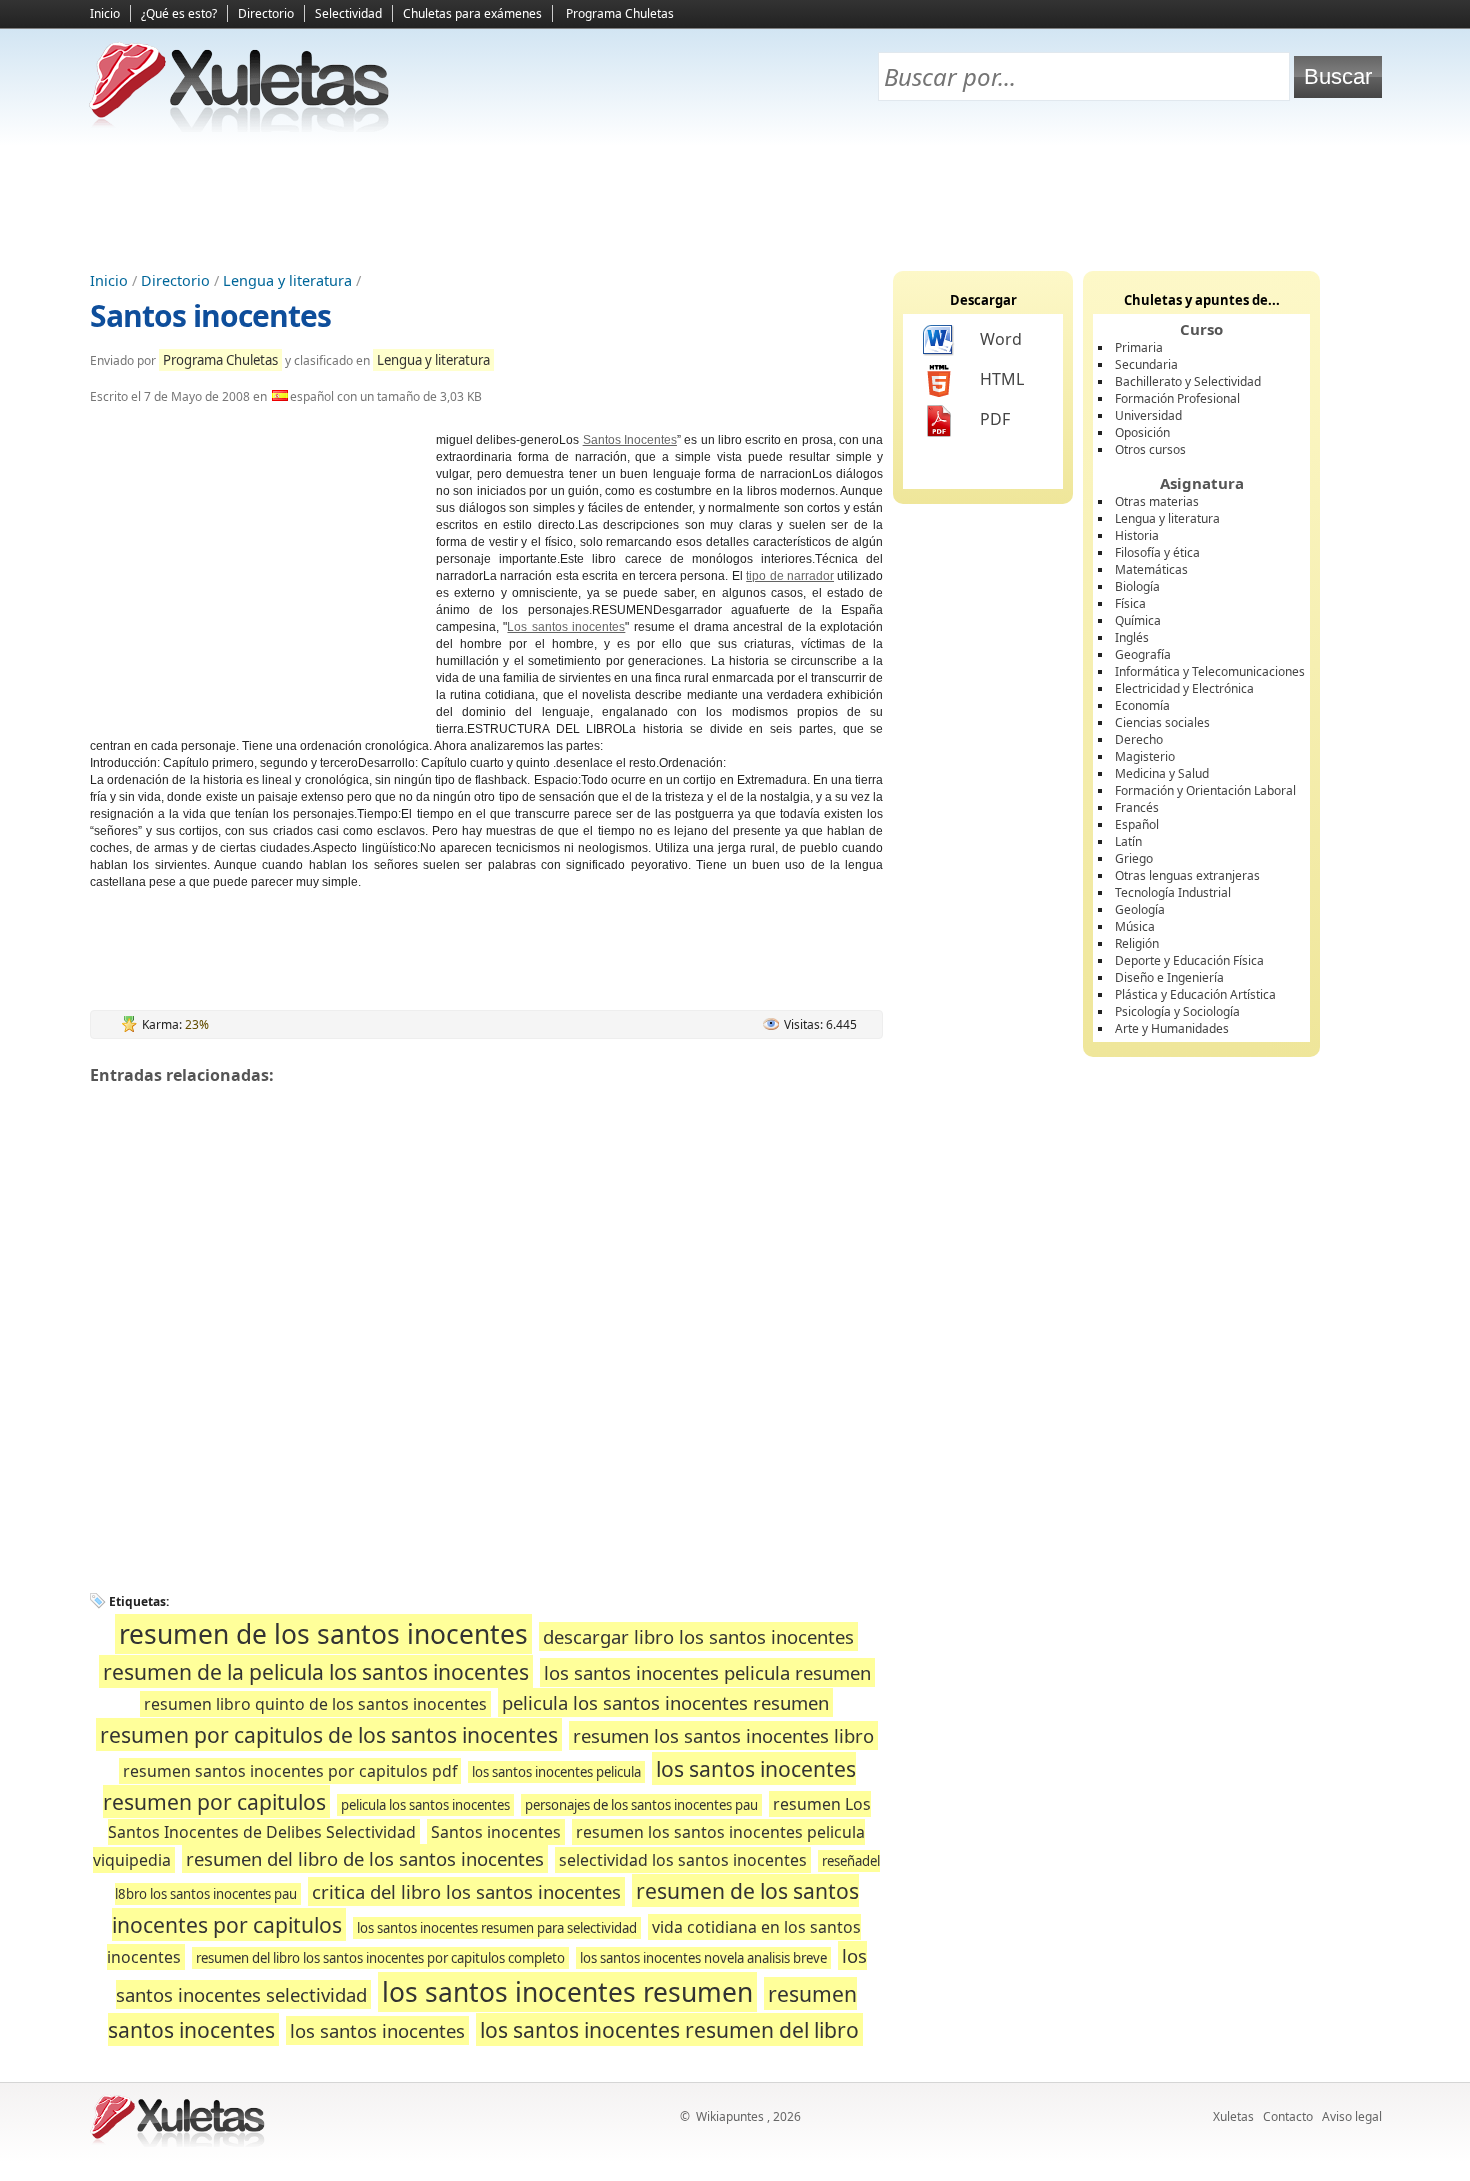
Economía (1142, 705)
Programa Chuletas (620, 13)
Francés (1137, 807)
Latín (1128, 841)
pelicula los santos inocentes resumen (665, 1702)
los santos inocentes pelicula (556, 1772)
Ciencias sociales (1162, 722)
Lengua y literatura (287, 280)
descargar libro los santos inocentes (698, 1636)
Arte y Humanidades (1172, 1028)
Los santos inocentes (566, 627)
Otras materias (1157, 501)
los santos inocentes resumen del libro (669, 2029)
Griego (1134, 858)
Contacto (1288, 2116)
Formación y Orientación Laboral (1205, 790)
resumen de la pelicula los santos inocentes (316, 1671)
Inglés (1132, 637)
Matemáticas (1151, 569)
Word (1001, 339)
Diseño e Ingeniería (1169, 977)
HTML (1002, 379)
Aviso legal (1352, 2116)
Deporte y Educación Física (1189, 960)
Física (1130, 603)
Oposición (1142, 432)
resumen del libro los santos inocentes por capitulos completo (380, 1958)
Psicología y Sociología (1177, 1011)
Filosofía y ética (1157, 552)
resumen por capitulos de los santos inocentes (329, 1734)
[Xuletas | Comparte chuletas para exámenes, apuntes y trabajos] (240, 127)
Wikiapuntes (730, 2116)
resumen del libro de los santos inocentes (365, 1858)
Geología (1140, 909)
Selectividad (348, 13)
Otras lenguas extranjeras (1187, 875)
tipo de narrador (790, 576)
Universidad (1148, 415)
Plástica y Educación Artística (1195, 994)
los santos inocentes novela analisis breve (703, 1958)
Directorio (266, 13)
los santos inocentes (377, 2030)
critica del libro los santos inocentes (466, 1891)
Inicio (105, 13)
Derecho (1139, 739)
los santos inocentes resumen (567, 1992)
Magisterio (1145, 756)
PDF (995, 419)
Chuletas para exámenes (472, 13)
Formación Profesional (1177, 398)
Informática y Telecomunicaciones (1210, 671)
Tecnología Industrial (1173, 892)
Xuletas (1233, 2116)
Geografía (1143, 654)
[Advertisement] (735, 201)
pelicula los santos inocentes (425, 1805)
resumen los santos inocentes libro (723, 1735)
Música (1135, 926)
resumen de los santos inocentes (323, 1634)
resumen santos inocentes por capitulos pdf (290, 1771)
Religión (1137, 943)
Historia (1137, 535)
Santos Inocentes (630, 440)
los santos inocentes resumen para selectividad (497, 1928)
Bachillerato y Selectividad (1188, 381)
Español (1137, 824)
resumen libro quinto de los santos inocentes (315, 1704)
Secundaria (1146, 364)
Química (1138, 620)
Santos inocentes (210, 315)
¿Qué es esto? (179, 13)
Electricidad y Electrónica (1184, 688)
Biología (1137, 586)
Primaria (1139, 347)
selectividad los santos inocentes (683, 1860)
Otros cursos (1150, 449)
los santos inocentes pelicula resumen (707, 1672)
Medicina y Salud (1162, 773)
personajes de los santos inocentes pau (641, 1805)
